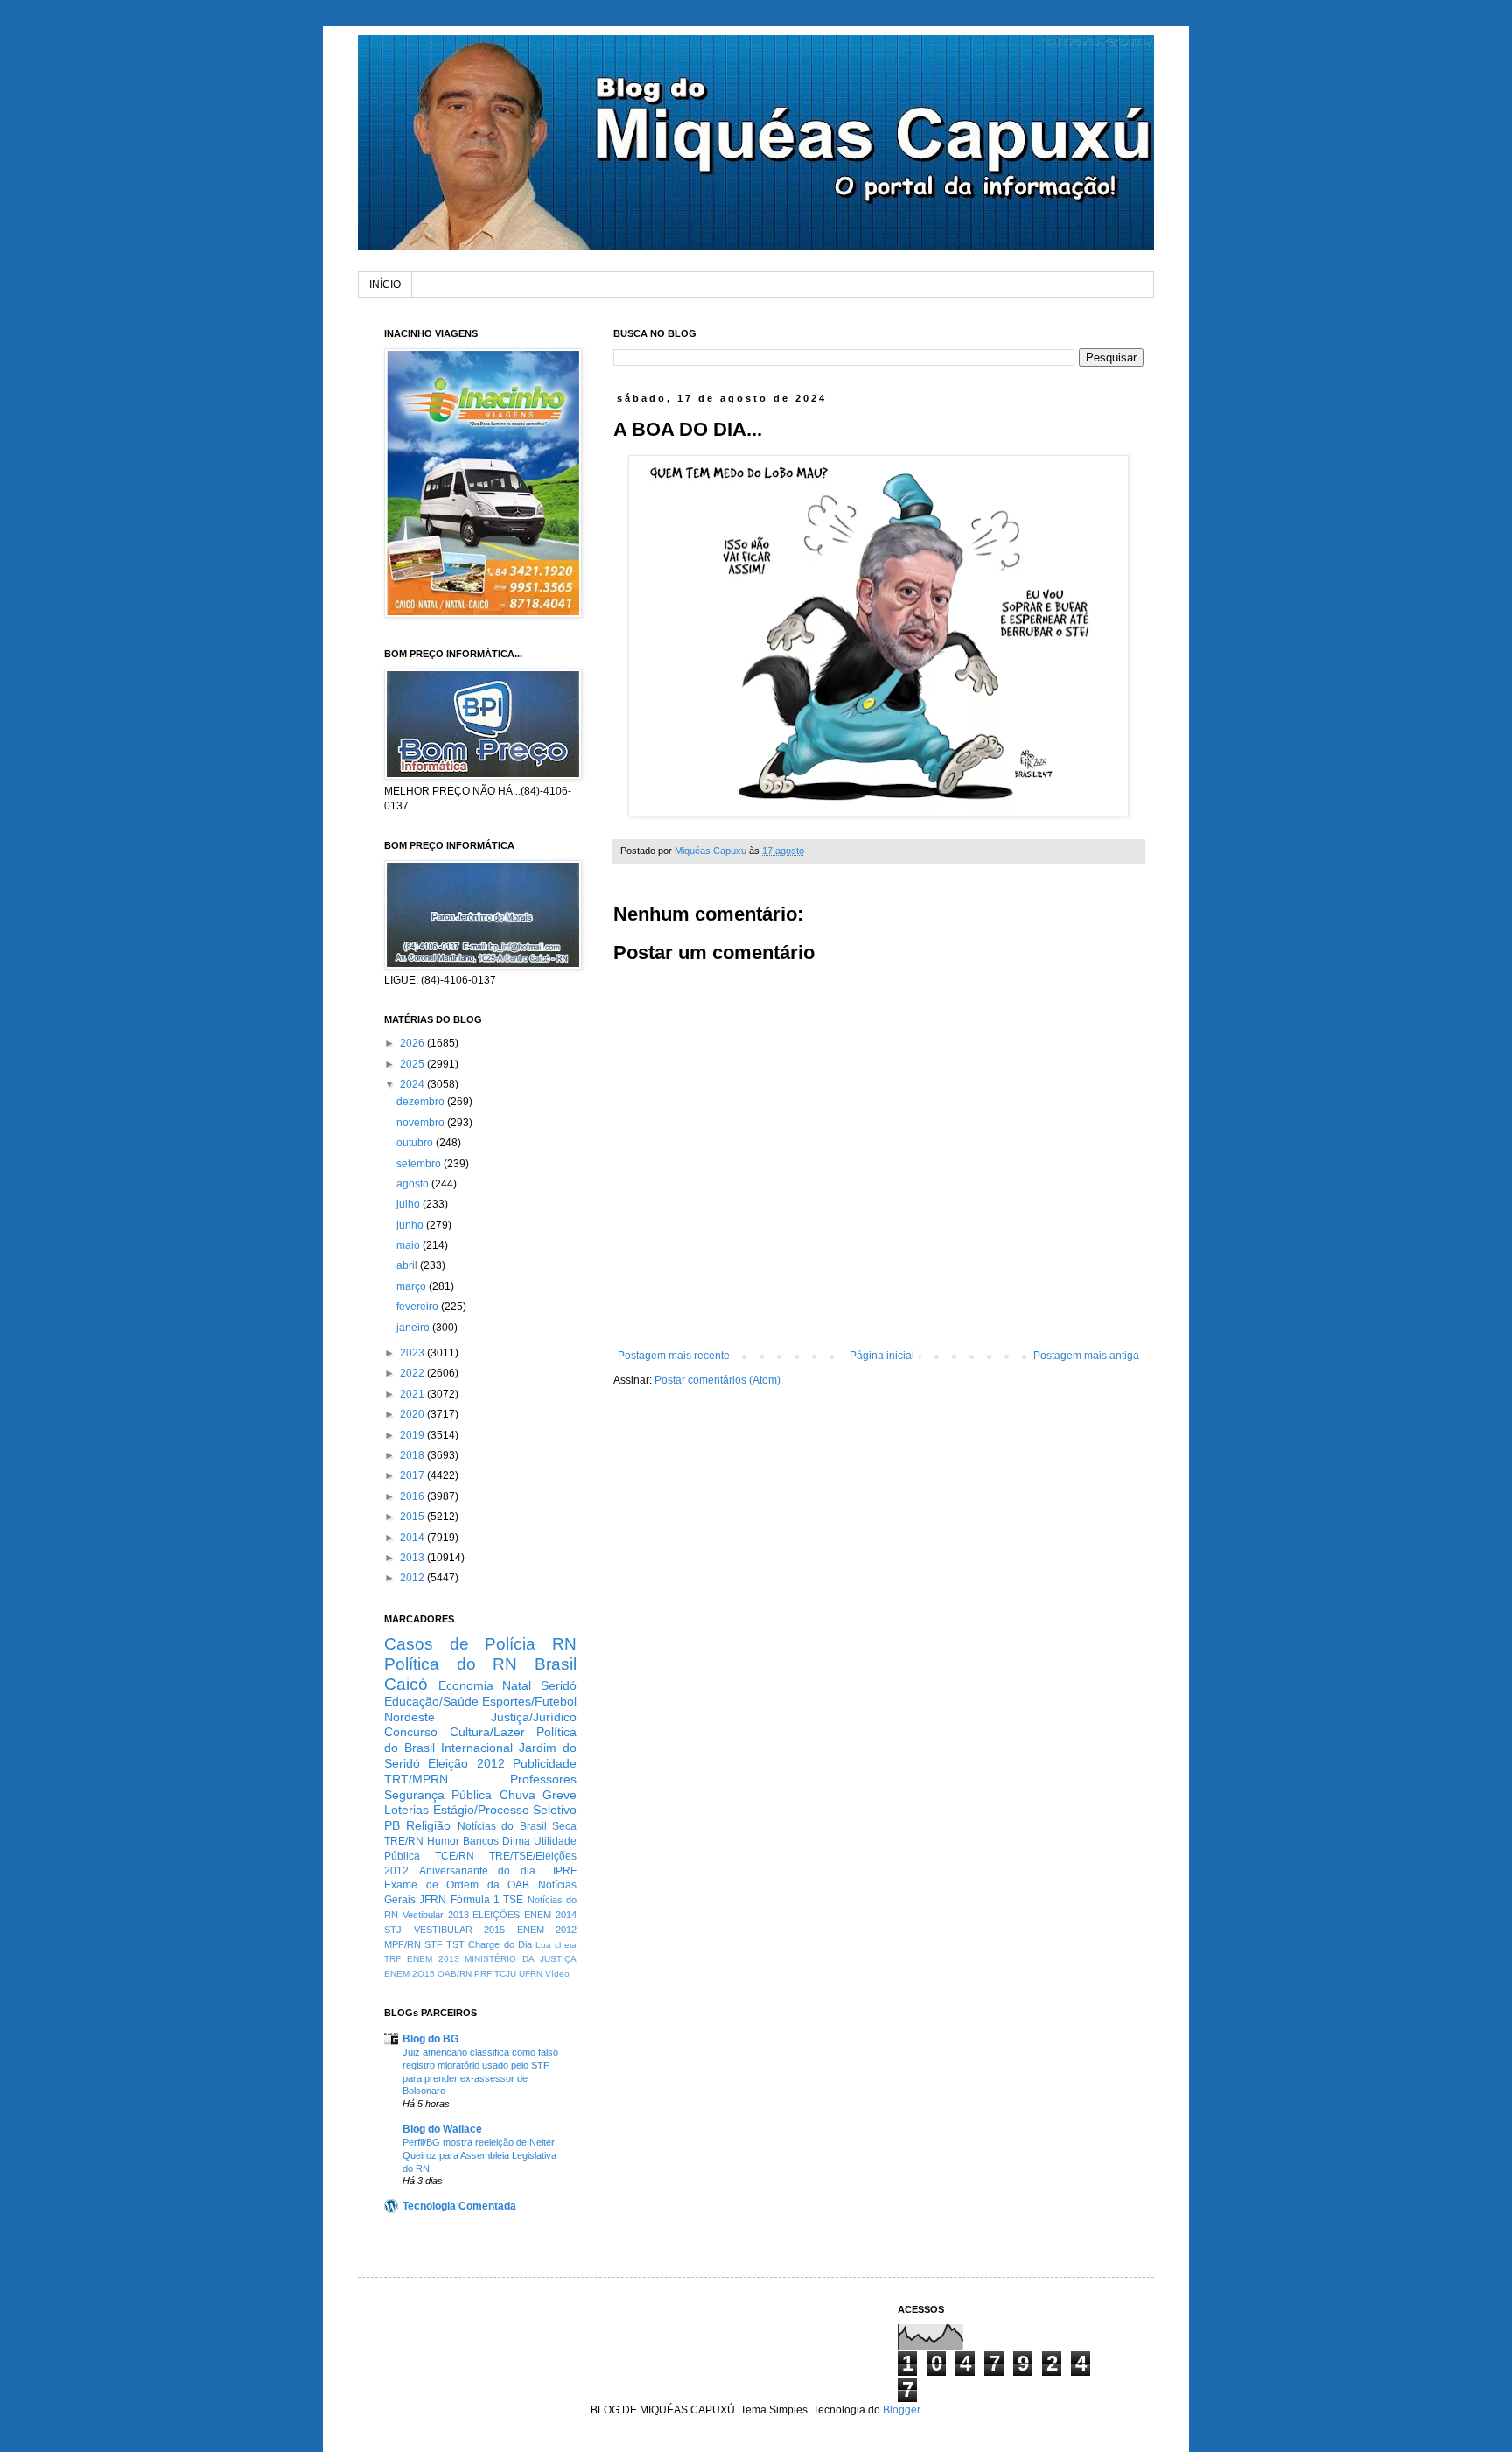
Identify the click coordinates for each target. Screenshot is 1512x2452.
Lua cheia (556, 1945)
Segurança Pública (438, 1795)
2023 (413, 1353)
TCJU (505, 1974)
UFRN (531, 1974)
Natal (517, 1685)
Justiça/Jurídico (534, 1717)
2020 (413, 1414)
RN (564, 1644)
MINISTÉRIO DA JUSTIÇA (521, 1959)
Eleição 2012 (466, 1763)
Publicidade (545, 1763)
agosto (414, 1184)
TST (455, 1944)
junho (411, 1225)
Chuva (518, 1795)
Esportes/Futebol (529, 1701)
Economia (466, 1685)
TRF (392, 1959)
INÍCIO (385, 284)
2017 (413, 1475)
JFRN (433, 1900)
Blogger (901, 2410)
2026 (413, 1043)
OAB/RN (455, 1974)
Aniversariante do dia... (481, 1871)
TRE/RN (404, 1841)
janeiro (414, 1328)
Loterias (406, 1810)
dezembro (422, 1102)
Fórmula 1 (475, 1900)
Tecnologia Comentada (459, 2206)
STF (434, 1944)
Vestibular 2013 (436, 1915)
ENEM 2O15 (409, 1974)
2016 (413, 1496)
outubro (416, 1143)
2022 (413, 1373)
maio (409, 1245)
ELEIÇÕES (496, 1915)
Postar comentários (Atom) (717, 1380)
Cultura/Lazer (487, 1732)
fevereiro (419, 1307)
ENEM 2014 (550, 1915)
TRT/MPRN (416, 1779)
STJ (393, 1930)
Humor (443, 1841)
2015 (413, 1517)
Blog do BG (430, 2039)
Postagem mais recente (674, 1356)
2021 (413, 1394)
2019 (413, 1435)
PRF (483, 1974)
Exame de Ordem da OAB (457, 1885)
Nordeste (409, 1717)
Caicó (406, 1684)
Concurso (411, 1732)
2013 (413, 1558)
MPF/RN (402, 1944)
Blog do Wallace (442, 2129)
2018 (413, 1455)
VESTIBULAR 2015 (460, 1930)
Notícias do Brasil (502, 1826)
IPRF (565, 1871)
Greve (560, 1795)
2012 (413, 1578)
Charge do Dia (500, 1944)
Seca (564, 1826)
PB (392, 1825)
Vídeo (557, 1974)
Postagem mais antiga (1086, 1356)
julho (409, 1204)
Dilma (516, 1841)
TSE (513, 1900)
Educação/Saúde (431, 1701)
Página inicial (882, 1356)
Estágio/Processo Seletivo (505, 1810)
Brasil (556, 1664)
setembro (420, 1164)
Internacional (477, 1748)
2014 (413, 1538)
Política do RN (451, 1664)
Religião (428, 1825)
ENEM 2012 (547, 1930)
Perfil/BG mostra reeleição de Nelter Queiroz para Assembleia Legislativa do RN (479, 2155)
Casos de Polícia (460, 1644)
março (413, 1286)
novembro (422, 1123)
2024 (413, 1084)
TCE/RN (455, 1856)
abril (408, 1265)
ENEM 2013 (433, 1959)
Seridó (559, 1685)
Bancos (481, 1841)
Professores (543, 1779)
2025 (413, 1064)
